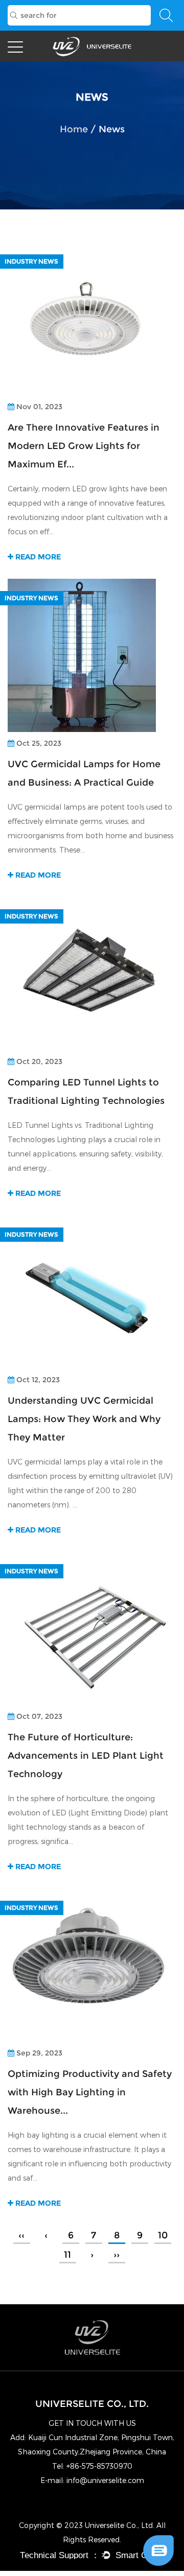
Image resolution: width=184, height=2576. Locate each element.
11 (67, 2255)
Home (74, 129)
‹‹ (21, 2235)
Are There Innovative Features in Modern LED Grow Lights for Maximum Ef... (84, 446)
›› (117, 2255)
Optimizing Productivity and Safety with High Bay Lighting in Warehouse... (90, 2092)
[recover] (158, 2539)
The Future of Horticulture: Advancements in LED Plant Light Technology (86, 1756)
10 (163, 2235)
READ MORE (37, 557)
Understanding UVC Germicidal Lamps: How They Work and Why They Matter (84, 1419)
